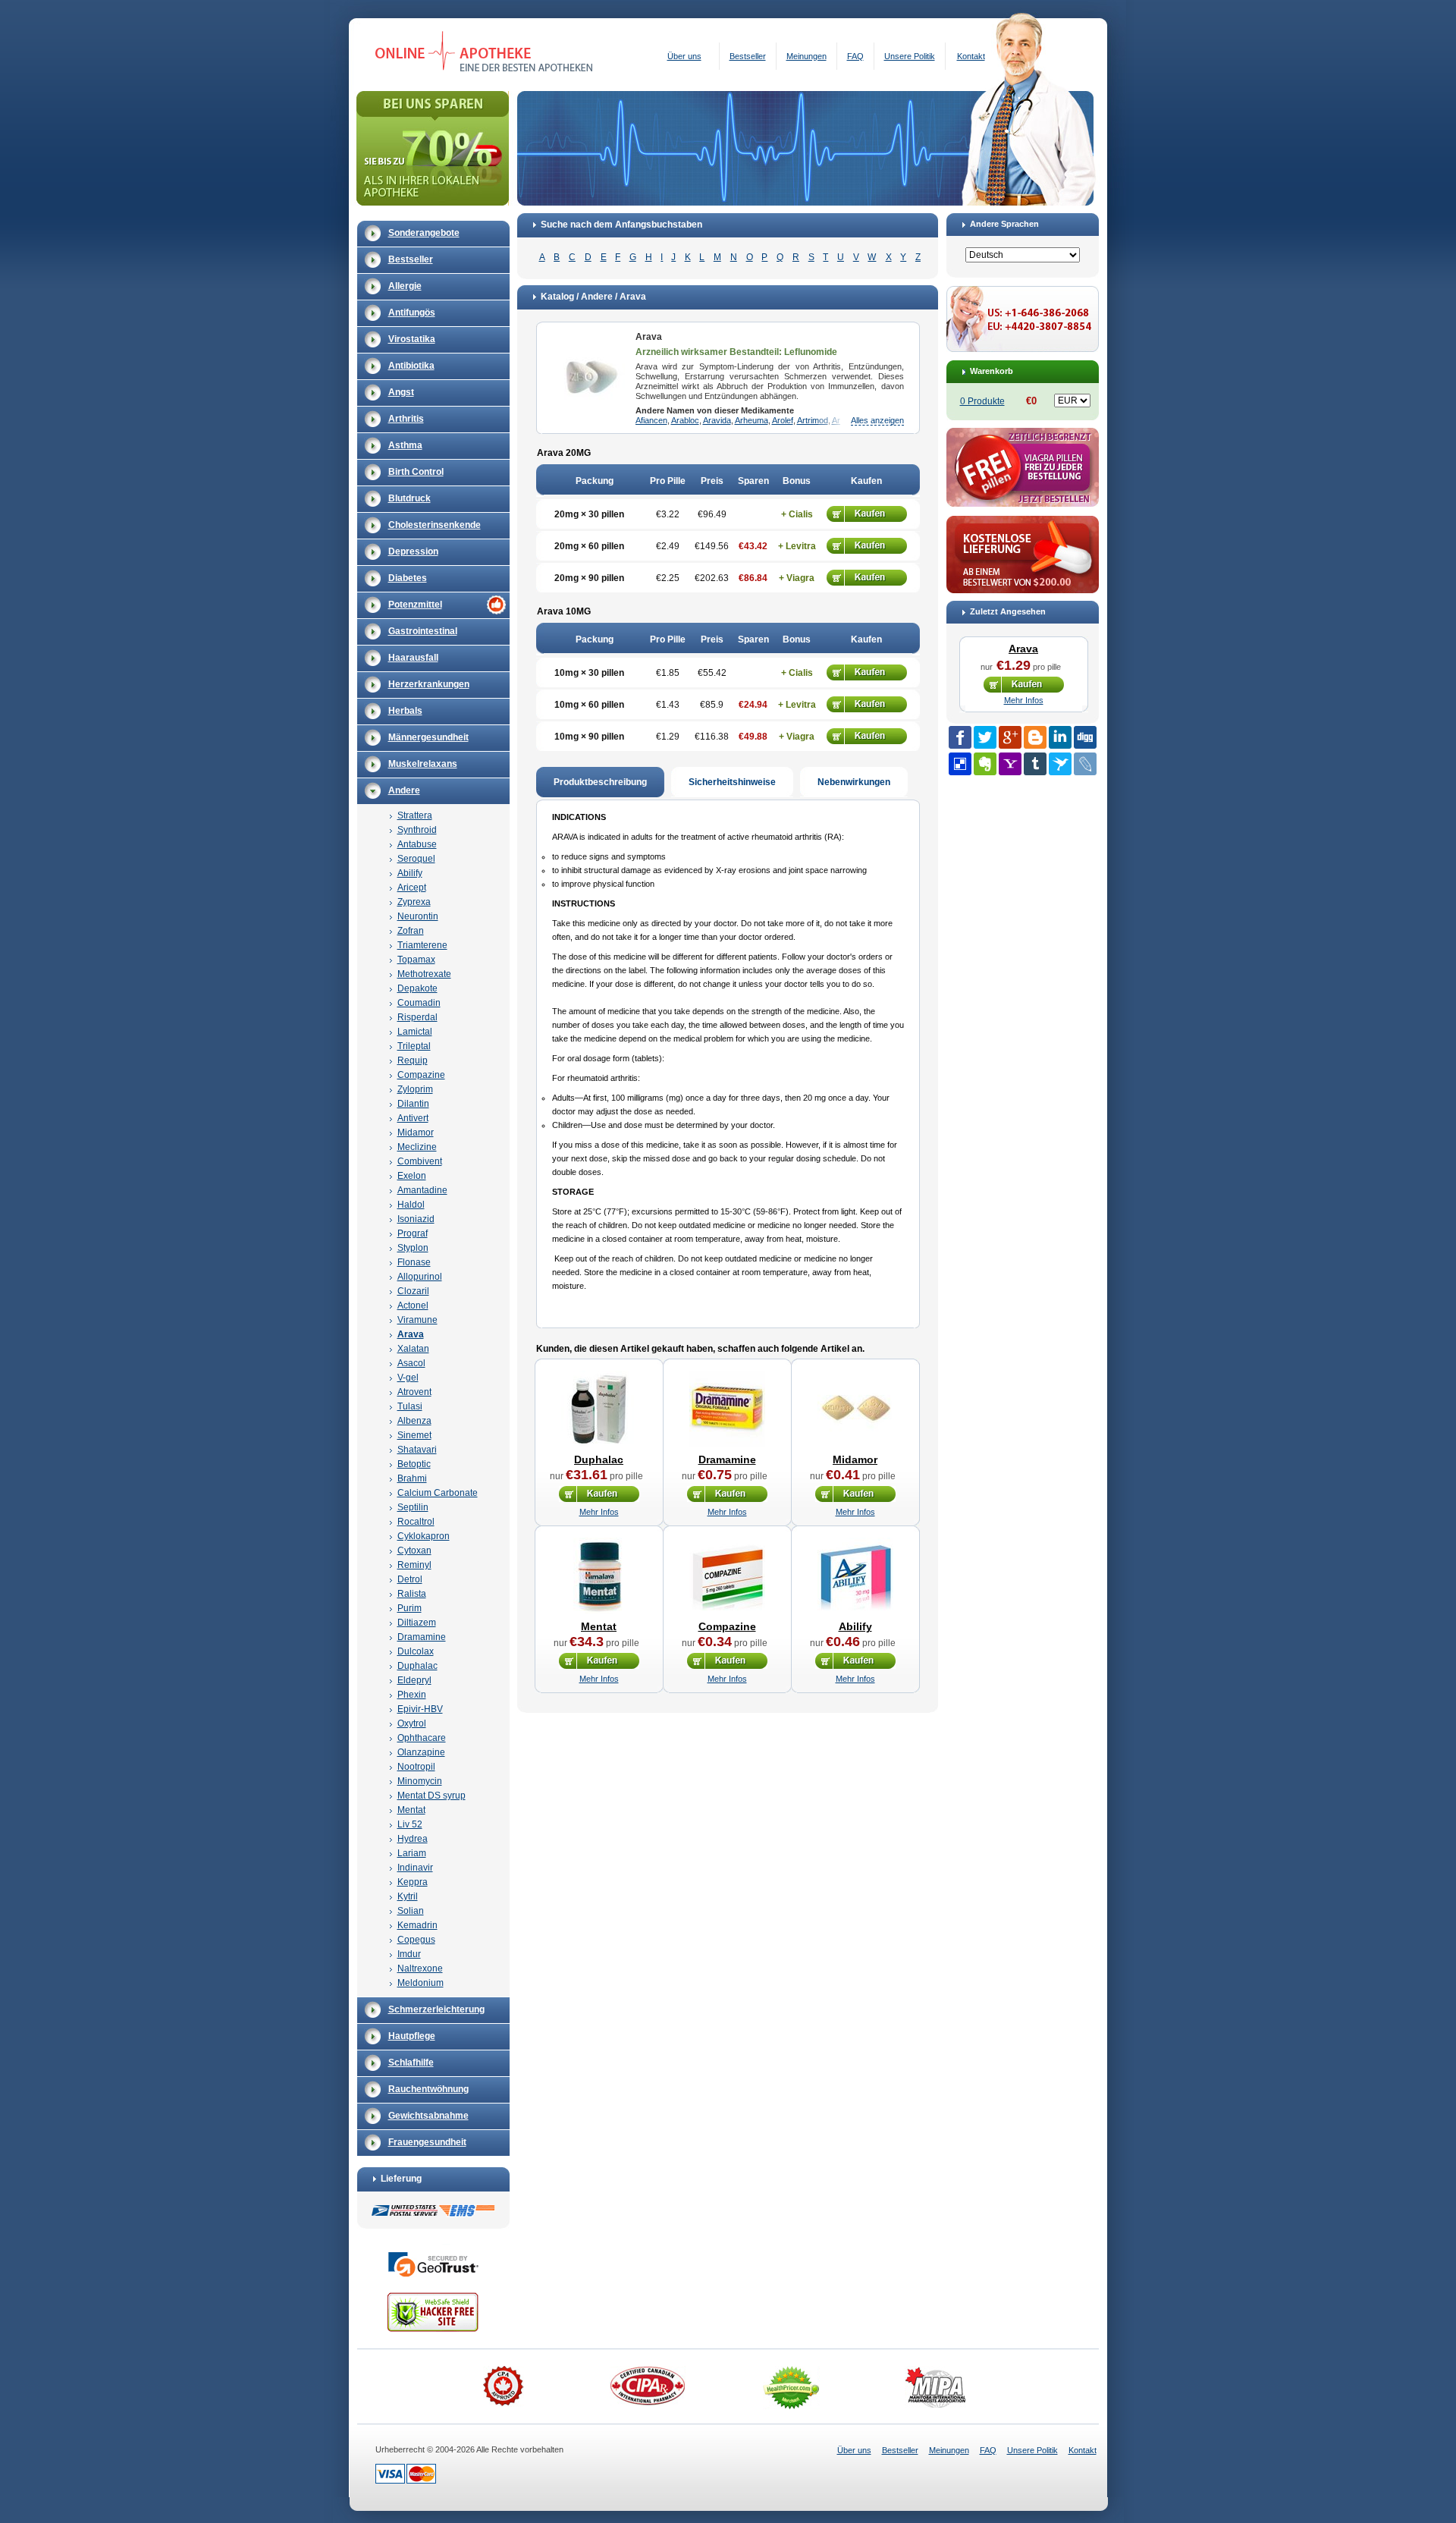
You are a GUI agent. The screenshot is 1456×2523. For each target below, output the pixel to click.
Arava (411, 1334)
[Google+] (1010, 737)
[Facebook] (960, 737)
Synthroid (417, 830)
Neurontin (418, 916)
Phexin (412, 1695)
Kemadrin (417, 1925)
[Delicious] (960, 764)
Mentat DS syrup (431, 1796)
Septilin (413, 1507)
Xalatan (413, 1349)
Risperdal (417, 1017)
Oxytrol (412, 1723)
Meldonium (420, 1983)
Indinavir (415, 1868)
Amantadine (422, 1190)
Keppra (413, 1882)
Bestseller (748, 56)
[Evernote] (985, 764)
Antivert (413, 1118)
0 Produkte (982, 401)
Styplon (413, 1248)
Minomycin (420, 1781)
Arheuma (752, 420)
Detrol (410, 1579)
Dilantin (413, 1104)
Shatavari (417, 1450)
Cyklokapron (424, 1536)
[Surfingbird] (1060, 764)
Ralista (412, 1594)
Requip (413, 1060)
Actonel (413, 1305)
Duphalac (417, 1666)
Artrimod (813, 420)
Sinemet (414, 1435)
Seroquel (416, 859)
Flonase (414, 1262)
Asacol (411, 1363)
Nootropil (416, 1767)
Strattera (415, 815)
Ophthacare (422, 1738)
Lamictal (415, 1032)
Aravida (717, 420)
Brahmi (412, 1478)
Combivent (420, 1161)
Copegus (416, 1940)
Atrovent (414, 1392)
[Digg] (1085, 737)
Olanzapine (421, 1752)
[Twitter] (985, 737)
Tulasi (410, 1406)
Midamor (416, 1133)
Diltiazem (417, 1623)
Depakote (417, 988)
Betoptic (414, 1464)
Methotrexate (424, 974)
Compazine (421, 1075)
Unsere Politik (910, 56)
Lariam (412, 1853)
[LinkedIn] (1060, 737)
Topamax (416, 960)
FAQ (855, 56)
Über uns (684, 56)
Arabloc (685, 420)
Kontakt (971, 56)
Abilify (410, 873)
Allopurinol (420, 1277)
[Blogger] (1035, 737)
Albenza (414, 1421)
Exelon (412, 1176)
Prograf (413, 1233)
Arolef (783, 420)
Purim (409, 1608)
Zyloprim (415, 1089)
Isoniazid (416, 1219)
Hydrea (413, 1839)
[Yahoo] (1010, 764)
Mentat (411, 1810)
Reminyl (414, 1565)
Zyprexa (414, 902)
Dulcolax (416, 1651)
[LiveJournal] (1085, 764)
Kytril (408, 1896)
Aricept (412, 888)
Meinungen (806, 56)
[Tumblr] (1035, 764)
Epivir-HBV (420, 1709)
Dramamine (422, 1637)
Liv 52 (410, 1824)
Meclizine (417, 1147)
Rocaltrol (416, 1522)
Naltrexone (420, 1968)
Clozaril (413, 1291)
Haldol (411, 1205)
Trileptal (414, 1046)
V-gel (408, 1378)
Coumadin (419, 1003)
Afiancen (651, 420)
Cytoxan (414, 1551)
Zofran (411, 931)
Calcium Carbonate (438, 1493)
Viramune (417, 1320)
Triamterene (422, 945)
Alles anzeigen (877, 420)
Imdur (409, 1954)
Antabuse (417, 844)
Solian (411, 1911)
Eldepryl (414, 1680)
